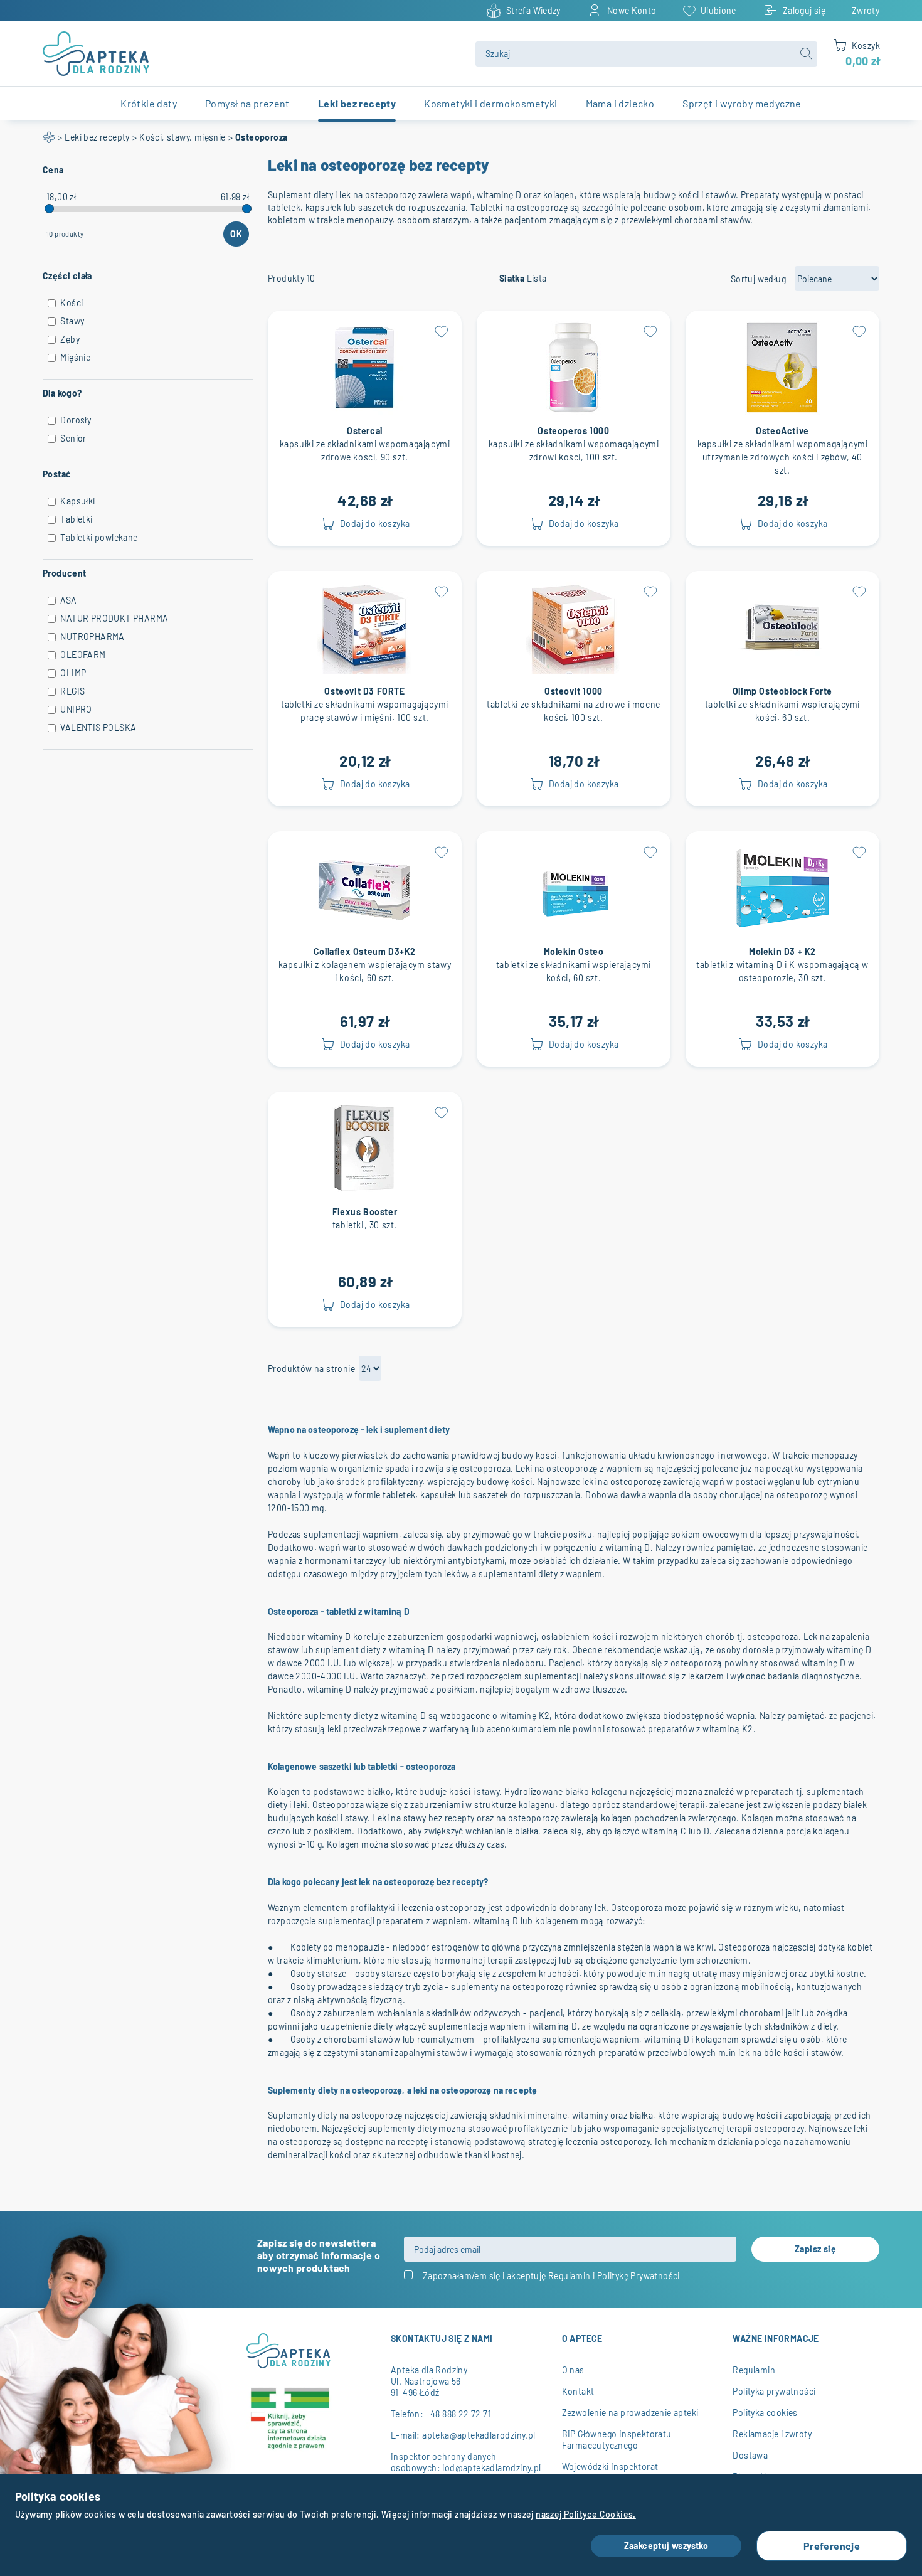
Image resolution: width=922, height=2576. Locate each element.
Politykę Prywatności (639, 2276)
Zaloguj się (804, 10)
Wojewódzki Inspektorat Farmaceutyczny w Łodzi (611, 2472)
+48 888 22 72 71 (458, 2414)
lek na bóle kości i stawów (790, 2052)
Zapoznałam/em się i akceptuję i (551, 2276)
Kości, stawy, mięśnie (182, 137)
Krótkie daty (149, 103)
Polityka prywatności (774, 2391)
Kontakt (578, 2391)
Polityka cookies (765, 2413)
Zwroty (866, 10)
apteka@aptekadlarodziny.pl (479, 2435)
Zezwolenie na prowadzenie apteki (630, 2413)
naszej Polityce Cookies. (586, 2514)
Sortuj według (758, 279)
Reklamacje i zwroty (772, 2434)
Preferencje (832, 2546)
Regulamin (570, 2276)
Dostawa (750, 2455)
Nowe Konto (632, 10)
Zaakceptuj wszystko (666, 2546)
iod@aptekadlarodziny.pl (491, 2468)
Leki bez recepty (97, 137)
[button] (442, 331)
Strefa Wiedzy (533, 10)
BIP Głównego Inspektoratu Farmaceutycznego (617, 2440)
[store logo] (252, 54)
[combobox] (646, 54)
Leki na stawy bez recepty (423, 1818)
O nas (573, 2370)
